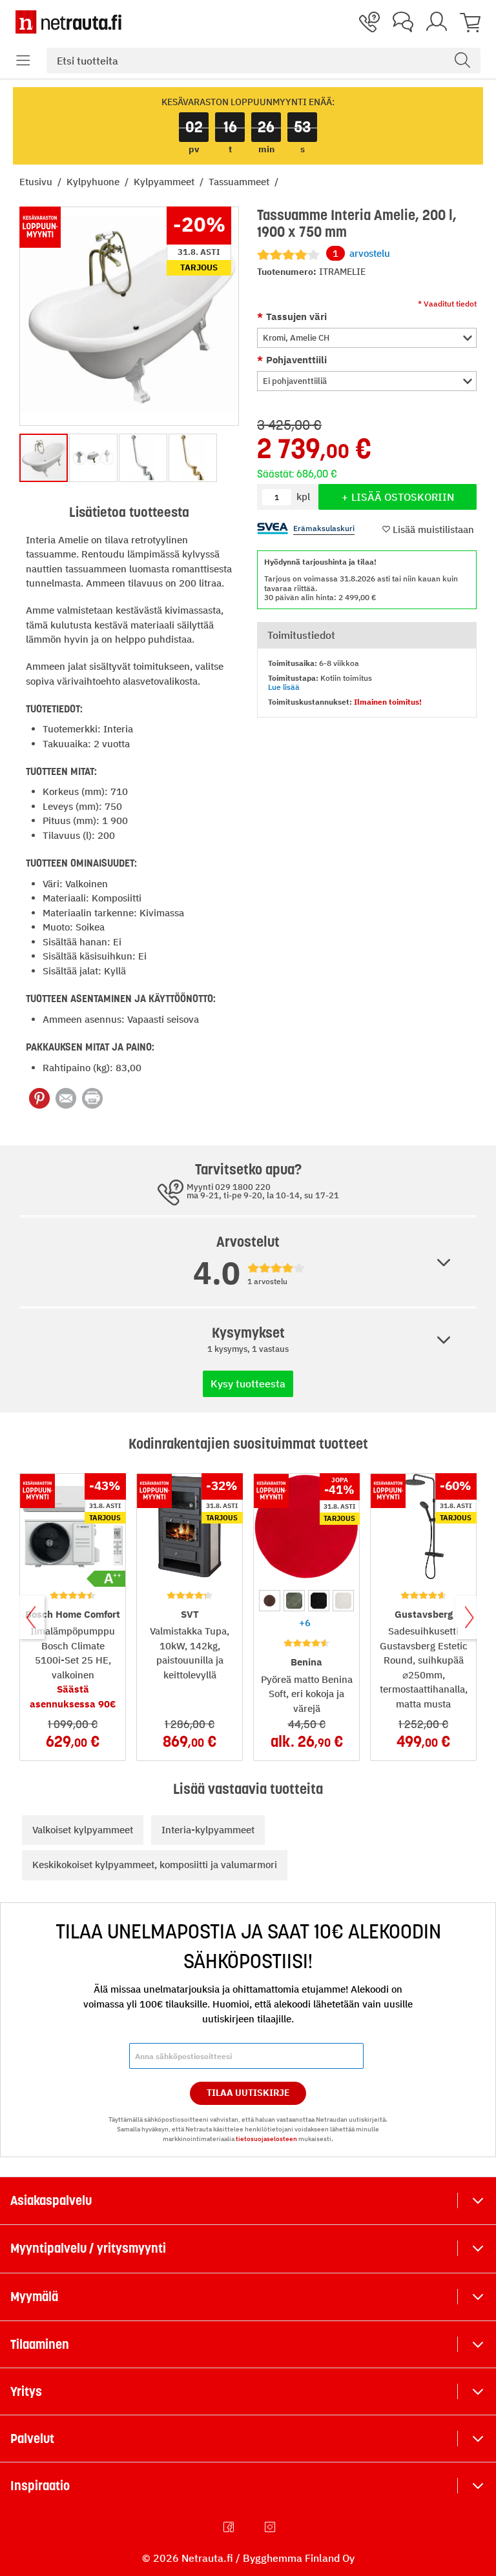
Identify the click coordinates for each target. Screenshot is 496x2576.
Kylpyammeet (165, 182)
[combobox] (263, 61)
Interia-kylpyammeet (208, 1830)
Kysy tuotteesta (248, 1384)
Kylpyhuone (94, 182)
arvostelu (361, 253)
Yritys (26, 2391)
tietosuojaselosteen (266, 2139)
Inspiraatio (40, 2486)
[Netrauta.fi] (68, 22)
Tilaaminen (40, 2344)
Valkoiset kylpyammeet (83, 1830)
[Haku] (462, 61)
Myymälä (34, 2297)
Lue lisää (284, 687)
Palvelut (32, 2439)
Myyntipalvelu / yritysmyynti (88, 2248)
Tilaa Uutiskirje (248, 2093)
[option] (270, 1601)
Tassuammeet (240, 182)
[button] (23, 61)
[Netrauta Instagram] (271, 2527)
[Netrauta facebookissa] (230, 2527)
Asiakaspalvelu (51, 2200)
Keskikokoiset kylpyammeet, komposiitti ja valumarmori (155, 1865)
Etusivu (37, 182)
